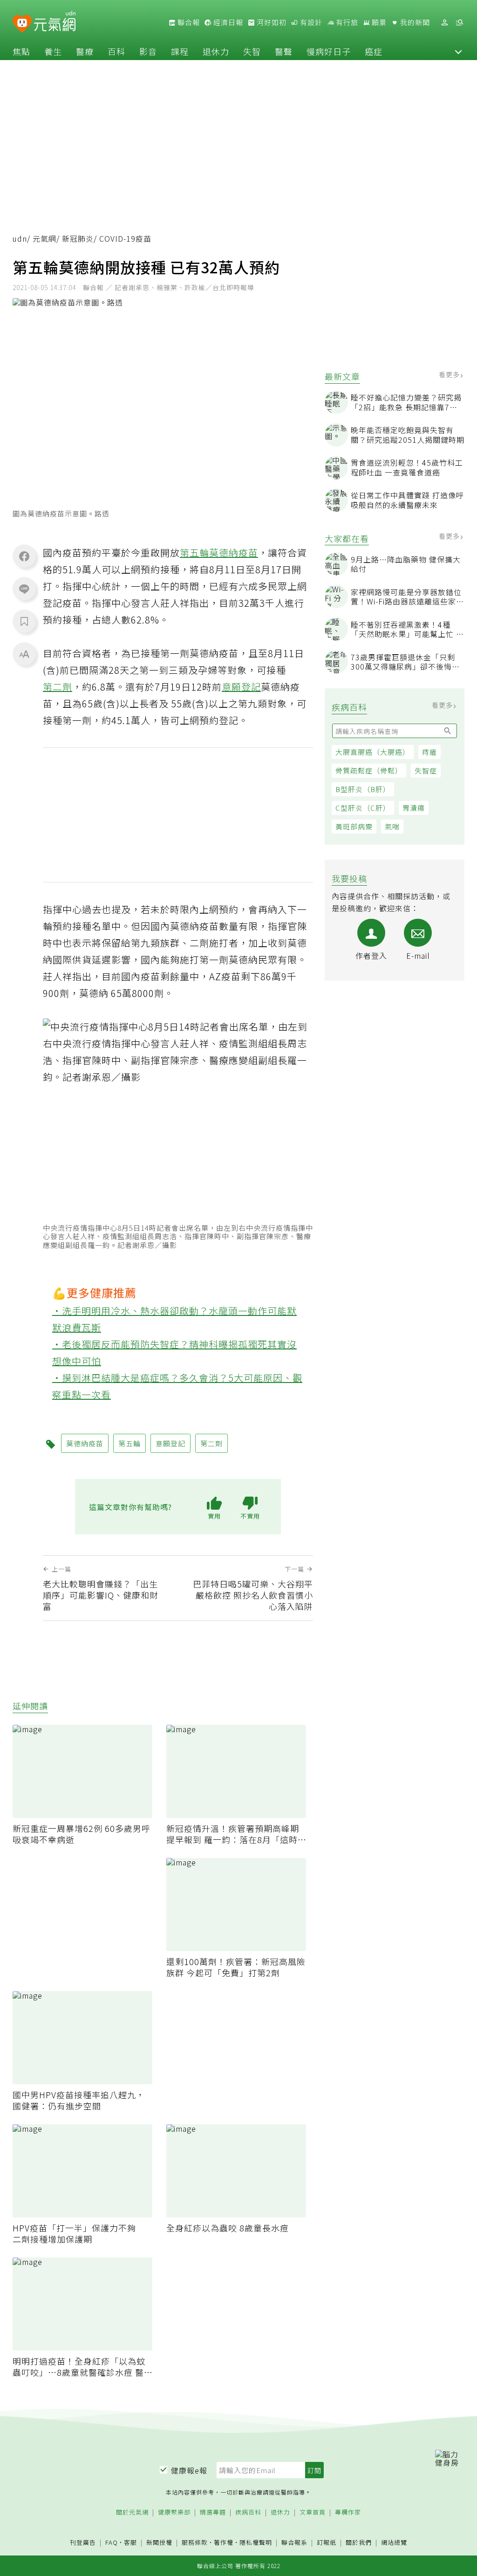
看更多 (450, 374)
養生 (53, 51)
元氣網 (44, 238)
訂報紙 (327, 2543)
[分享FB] (24, 556)
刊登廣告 (83, 2543)
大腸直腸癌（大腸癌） (373, 752)
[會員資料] (444, 23)
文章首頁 (313, 2512)
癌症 (374, 51)
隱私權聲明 (256, 2542)
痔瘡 (429, 752)
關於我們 (359, 2543)
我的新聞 (414, 22)
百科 (116, 51)
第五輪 (194, 552)
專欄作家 (348, 2512)
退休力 (216, 51)
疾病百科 (248, 2512)
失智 (252, 51)
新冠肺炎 (78, 238)
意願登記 (241, 687)
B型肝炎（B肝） (363, 789)
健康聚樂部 (174, 2512)
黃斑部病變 (354, 826)
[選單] (459, 23)
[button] (458, 51)
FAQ (112, 2542)
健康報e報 (189, 2470)
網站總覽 (394, 2543)
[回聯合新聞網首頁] (22, 24)
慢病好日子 (329, 51)
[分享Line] (24, 589)
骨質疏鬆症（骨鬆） (369, 770)
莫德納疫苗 (234, 552)
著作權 (224, 2542)
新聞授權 (159, 2543)
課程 (180, 51)
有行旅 (346, 22)
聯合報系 (294, 2543)
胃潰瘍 (414, 808)
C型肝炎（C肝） (363, 808)
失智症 (426, 770)
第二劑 (58, 687)
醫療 (85, 51)
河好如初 (271, 22)
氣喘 (392, 826)
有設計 (310, 22)
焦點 (21, 51)
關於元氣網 (132, 2512)
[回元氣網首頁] (55, 22)
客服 (130, 2542)
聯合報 (188, 22)
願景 (378, 22)
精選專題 (213, 2512)
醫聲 (284, 51)
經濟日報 (227, 22)
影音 (148, 51)
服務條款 (195, 2542)
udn (20, 238)
